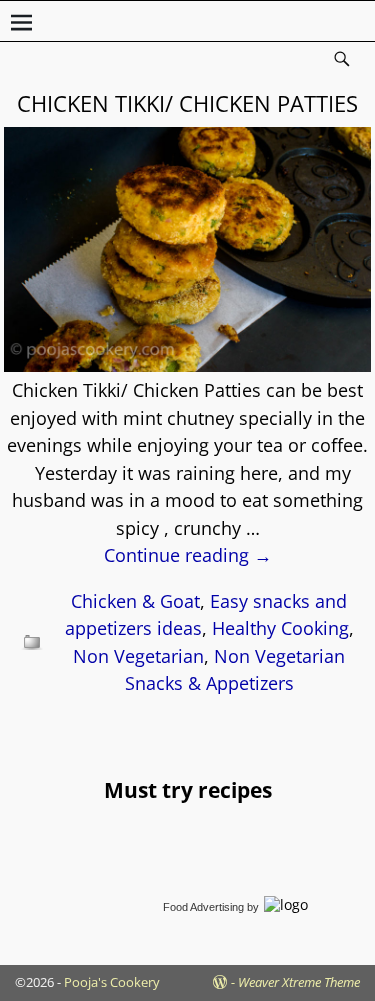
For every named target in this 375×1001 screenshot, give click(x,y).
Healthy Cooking (280, 628)
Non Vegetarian (138, 656)
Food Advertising (203, 907)
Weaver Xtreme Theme (299, 982)
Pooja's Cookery (112, 982)
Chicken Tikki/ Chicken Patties (187, 103)
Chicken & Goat (135, 601)
